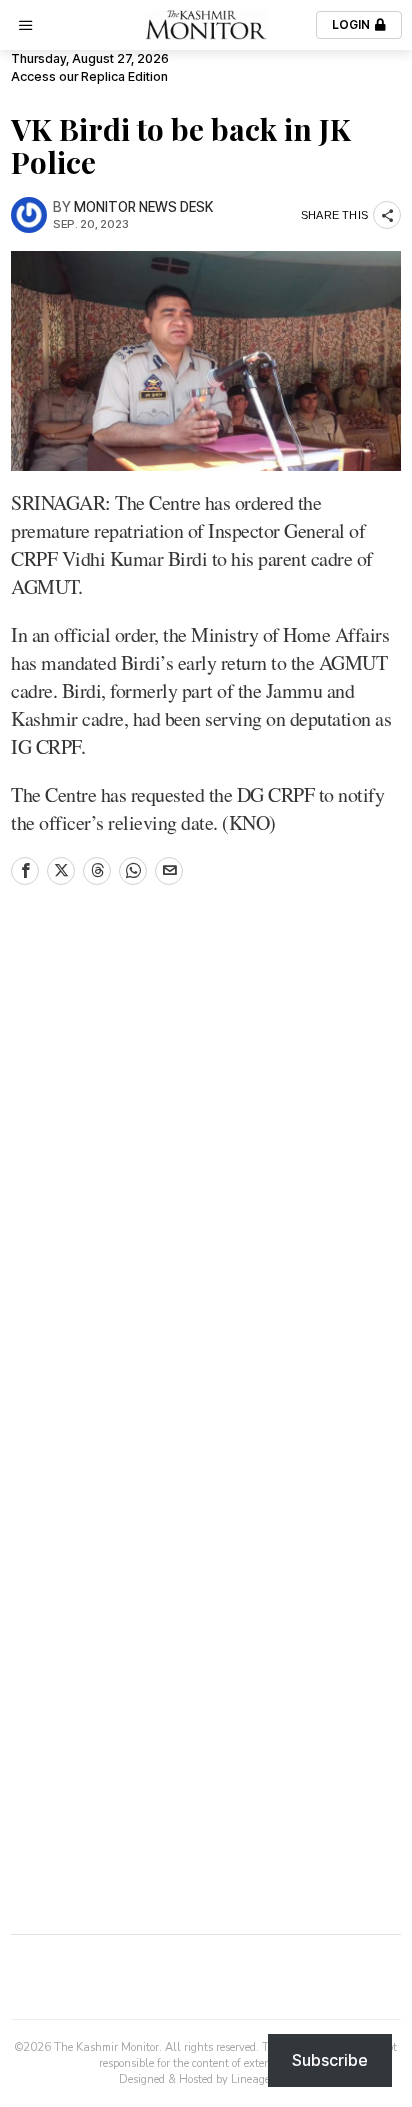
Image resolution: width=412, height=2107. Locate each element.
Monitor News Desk (143, 207)
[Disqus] (206, 1172)
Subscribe (330, 2060)
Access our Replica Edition (89, 76)
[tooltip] (25, 871)
